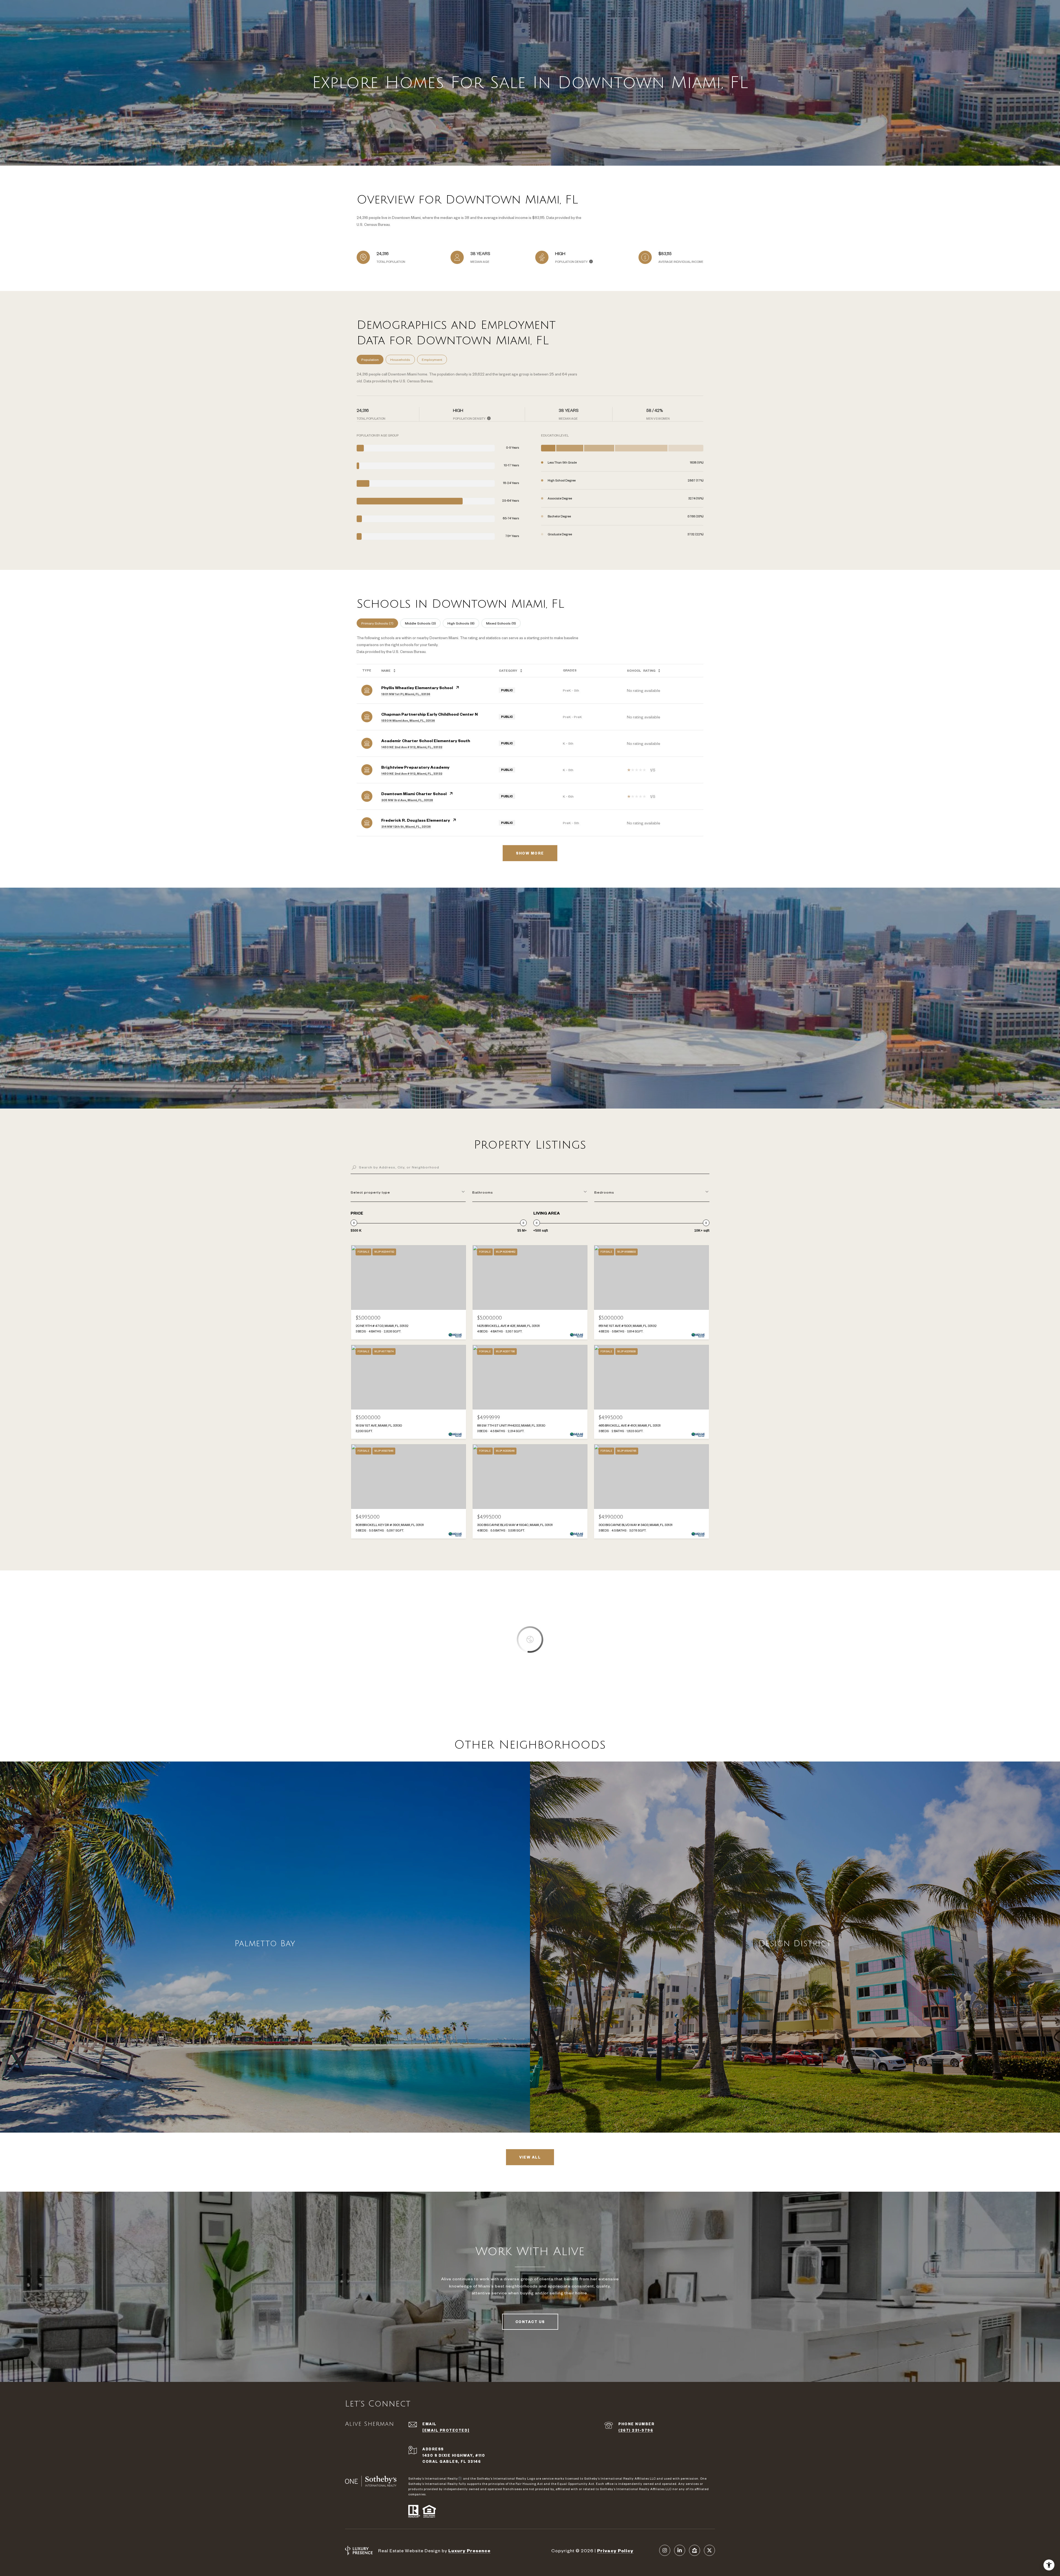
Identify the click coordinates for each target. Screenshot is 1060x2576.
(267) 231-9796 (636, 2430)
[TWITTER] (709, 2550)
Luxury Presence (469, 2550)
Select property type (370, 1192)
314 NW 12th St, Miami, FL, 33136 (406, 827)
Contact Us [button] (530, 2322)
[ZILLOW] (695, 2550)
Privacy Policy (615, 2550)
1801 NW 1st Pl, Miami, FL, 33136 (406, 694)
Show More (530, 853)
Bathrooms (483, 1192)
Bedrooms (604, 1192)
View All (530, 2157)
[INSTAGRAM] (665, 2550)
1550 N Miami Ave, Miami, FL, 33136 (408, 721)
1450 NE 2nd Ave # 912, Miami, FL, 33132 (412, 747)
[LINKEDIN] (680, 2550)
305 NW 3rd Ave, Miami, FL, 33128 (407, 800)
